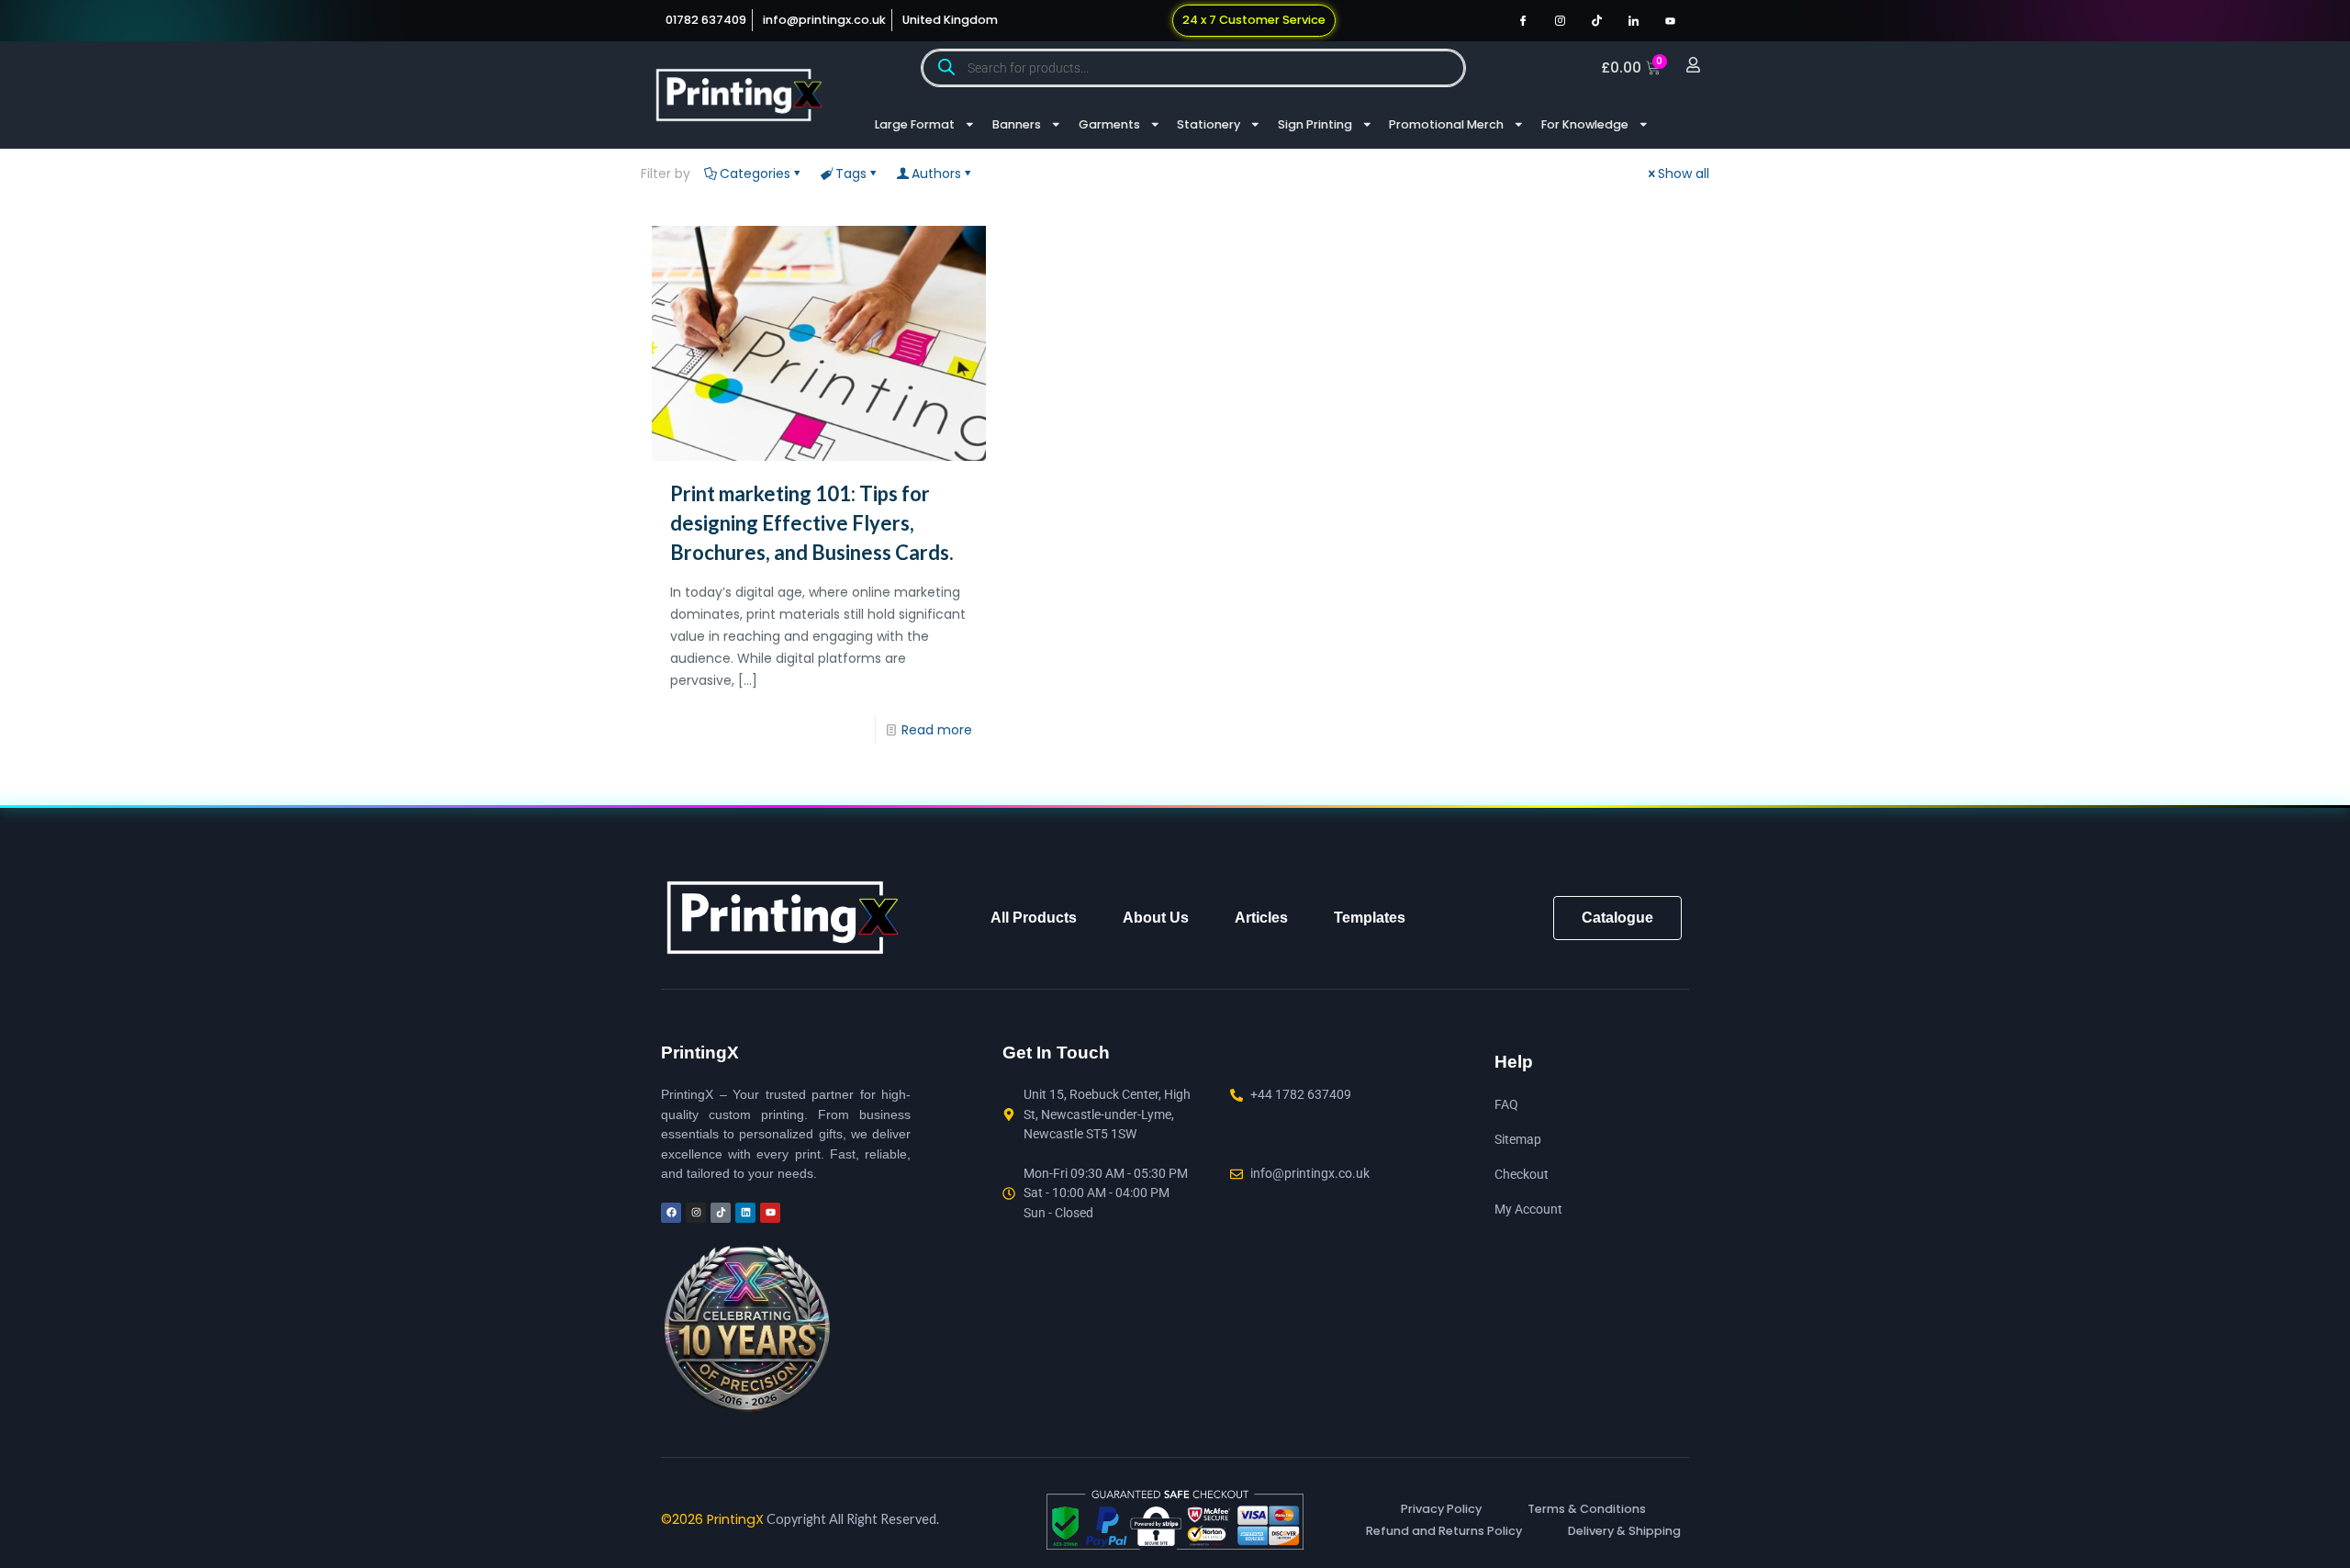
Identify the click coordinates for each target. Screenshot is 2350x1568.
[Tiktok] (1596, 20)
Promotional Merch (1446, 124)
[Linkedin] (745, 1213)
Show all (1684, 174)
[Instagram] (1560, 20)
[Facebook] (1523, 20)
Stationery (1209, 124)
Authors (936, 174)
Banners (1017, 124)
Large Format (915, 124)
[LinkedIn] (1633, 20)
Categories (755, 174)
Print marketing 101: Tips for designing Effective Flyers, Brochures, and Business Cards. (812, 523)
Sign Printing (1315, 124)
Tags (851, 174)
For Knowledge (1585, 124)
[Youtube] (1670, 20)
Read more (937, 730)
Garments (1109, 124)
